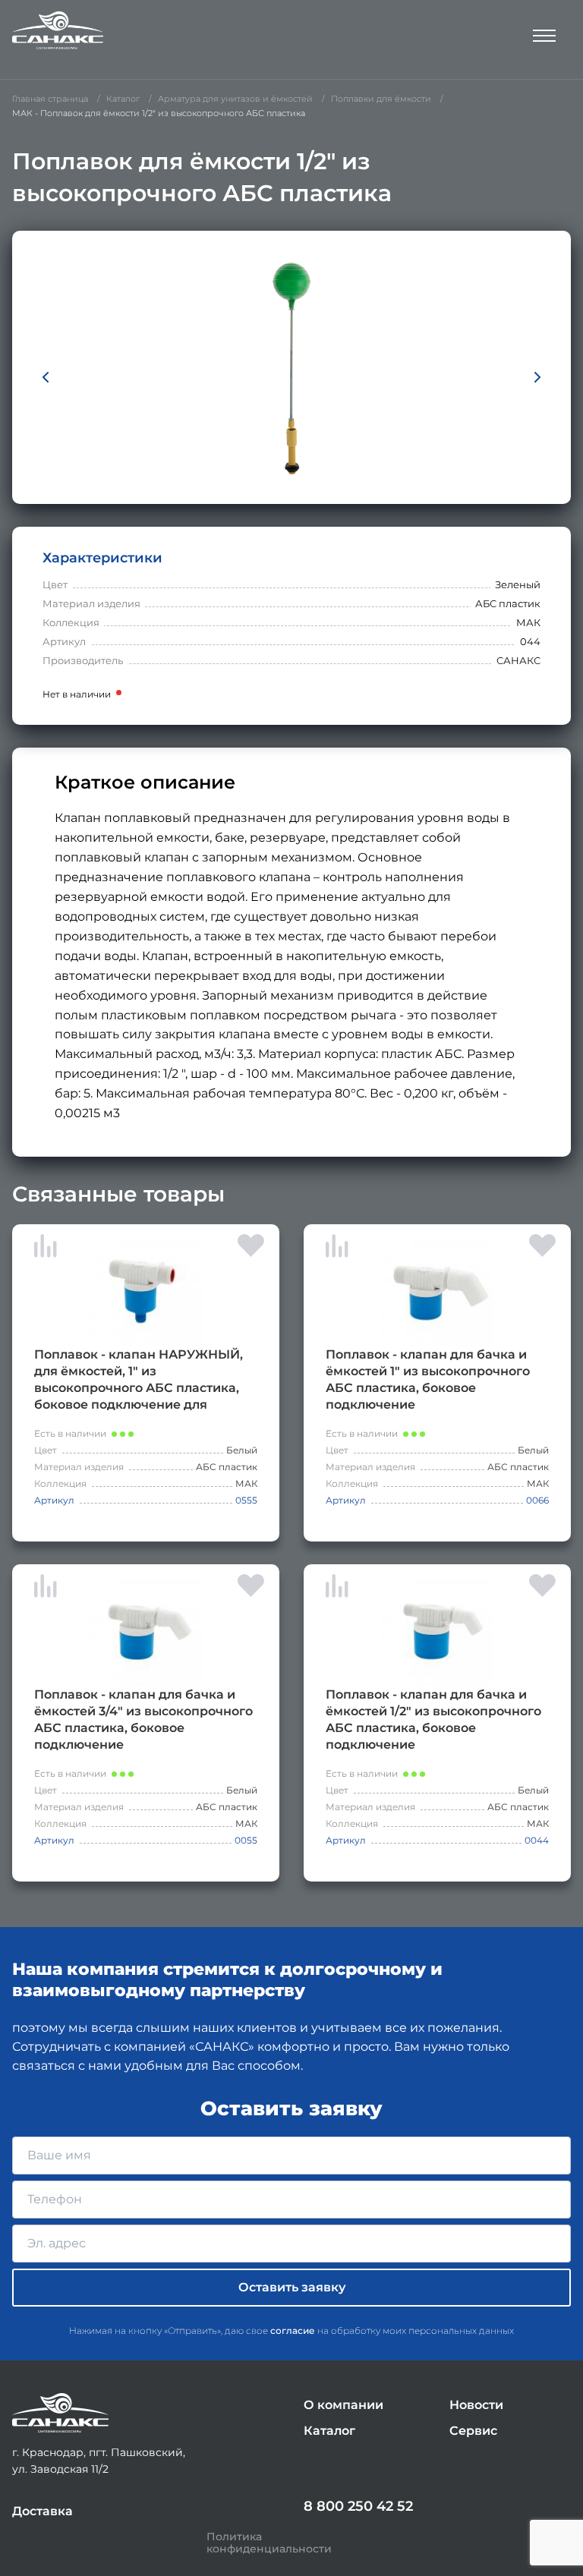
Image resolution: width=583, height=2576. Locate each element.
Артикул (54, 1500)
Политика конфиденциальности (269, 2543)
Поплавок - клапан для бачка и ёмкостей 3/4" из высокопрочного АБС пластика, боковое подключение (143, 1719)
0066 (537, 1500)
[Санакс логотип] (58, 30)
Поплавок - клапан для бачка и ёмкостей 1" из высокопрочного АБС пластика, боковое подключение (428, 1379)
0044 (537, 1840)
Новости (476, 2405)
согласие (293, 2330)
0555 (246, 1500)
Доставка (43, 2511)
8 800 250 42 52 (358, 2506)
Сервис (473, 2431)
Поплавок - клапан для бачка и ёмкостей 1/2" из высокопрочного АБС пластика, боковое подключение (433, 1719)
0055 (246, 1840)
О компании (343, 2405)
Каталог (329, 2431)
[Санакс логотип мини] (60, 2413)
